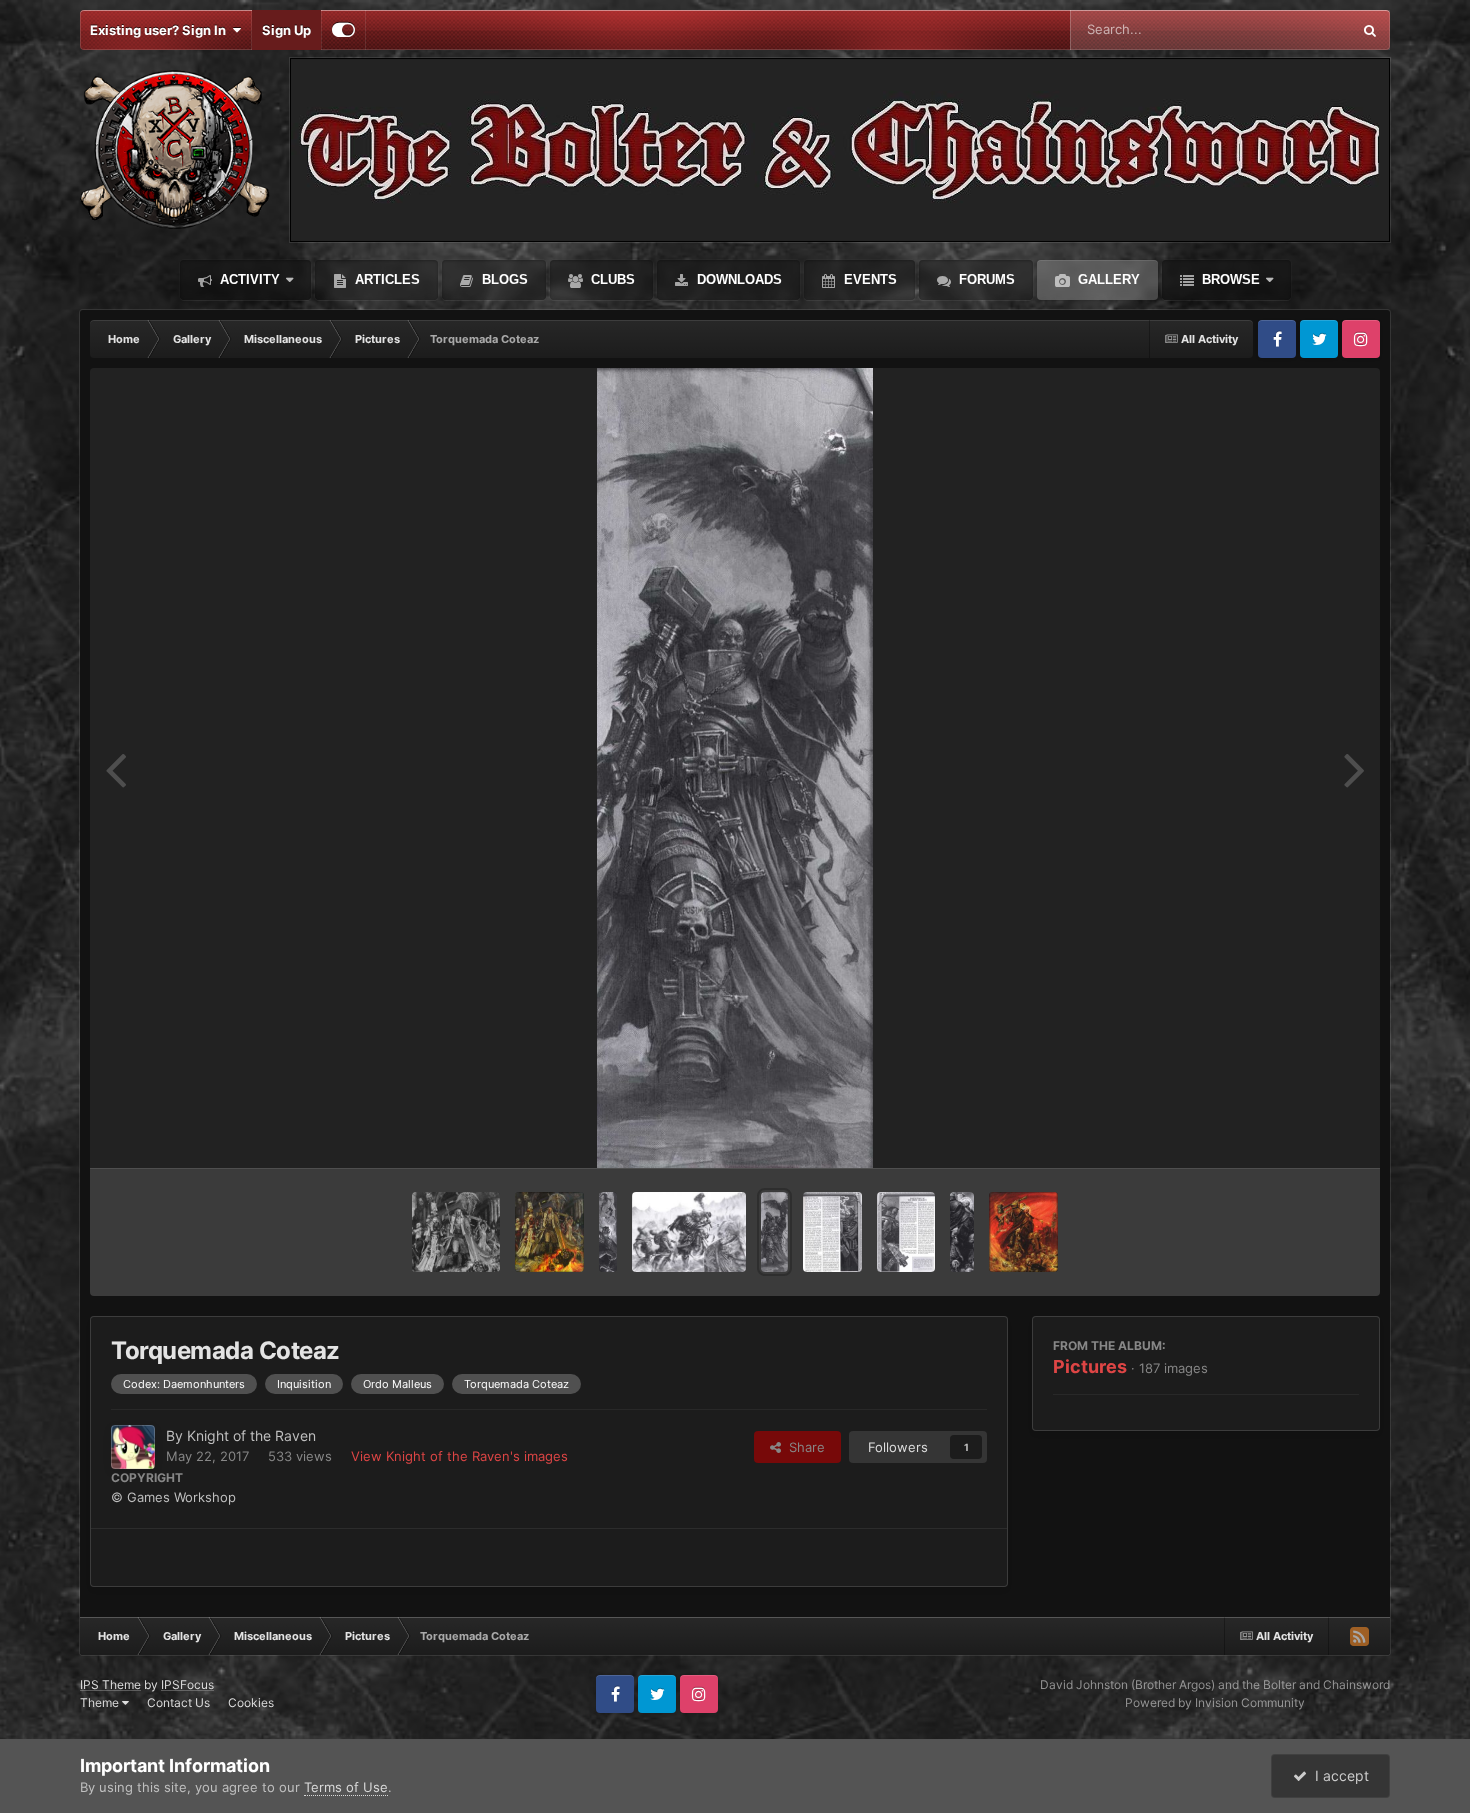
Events (868, 279)
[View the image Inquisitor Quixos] (608, 1232)
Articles (385, 279)
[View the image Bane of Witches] (456, 1232)
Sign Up (286, 30)
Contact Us (178, 1702)
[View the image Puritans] (906, 1232)
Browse (1229, 279)
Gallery (1107, 279)
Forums (985, 279)
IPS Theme (110, 1684)
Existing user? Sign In (161, 30)
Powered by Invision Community (1215, 1702)
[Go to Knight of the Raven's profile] (133, 1447)
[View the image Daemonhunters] (1023, 1232)
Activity (248, 279)
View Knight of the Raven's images (459, 1456)
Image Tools (1298, 1132)
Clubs (611, 279)
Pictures (1090, 1366)
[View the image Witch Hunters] (549, 1232)
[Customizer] (343, 30)
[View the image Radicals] (832, 1232)
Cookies (251, 1702)
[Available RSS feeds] (1359, 1636)
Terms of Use (346, 1787)
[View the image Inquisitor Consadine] (689, 1232)
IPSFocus (187, 1684)
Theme (101, 1702)
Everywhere (1289, 29)
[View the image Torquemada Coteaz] (775, 1232)
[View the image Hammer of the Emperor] (962, 1232)
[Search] (1370, 30)
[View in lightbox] (735, 768)
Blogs (503, 279)
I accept (1338, 1775)
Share (803, 1447)
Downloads (737, 279)
